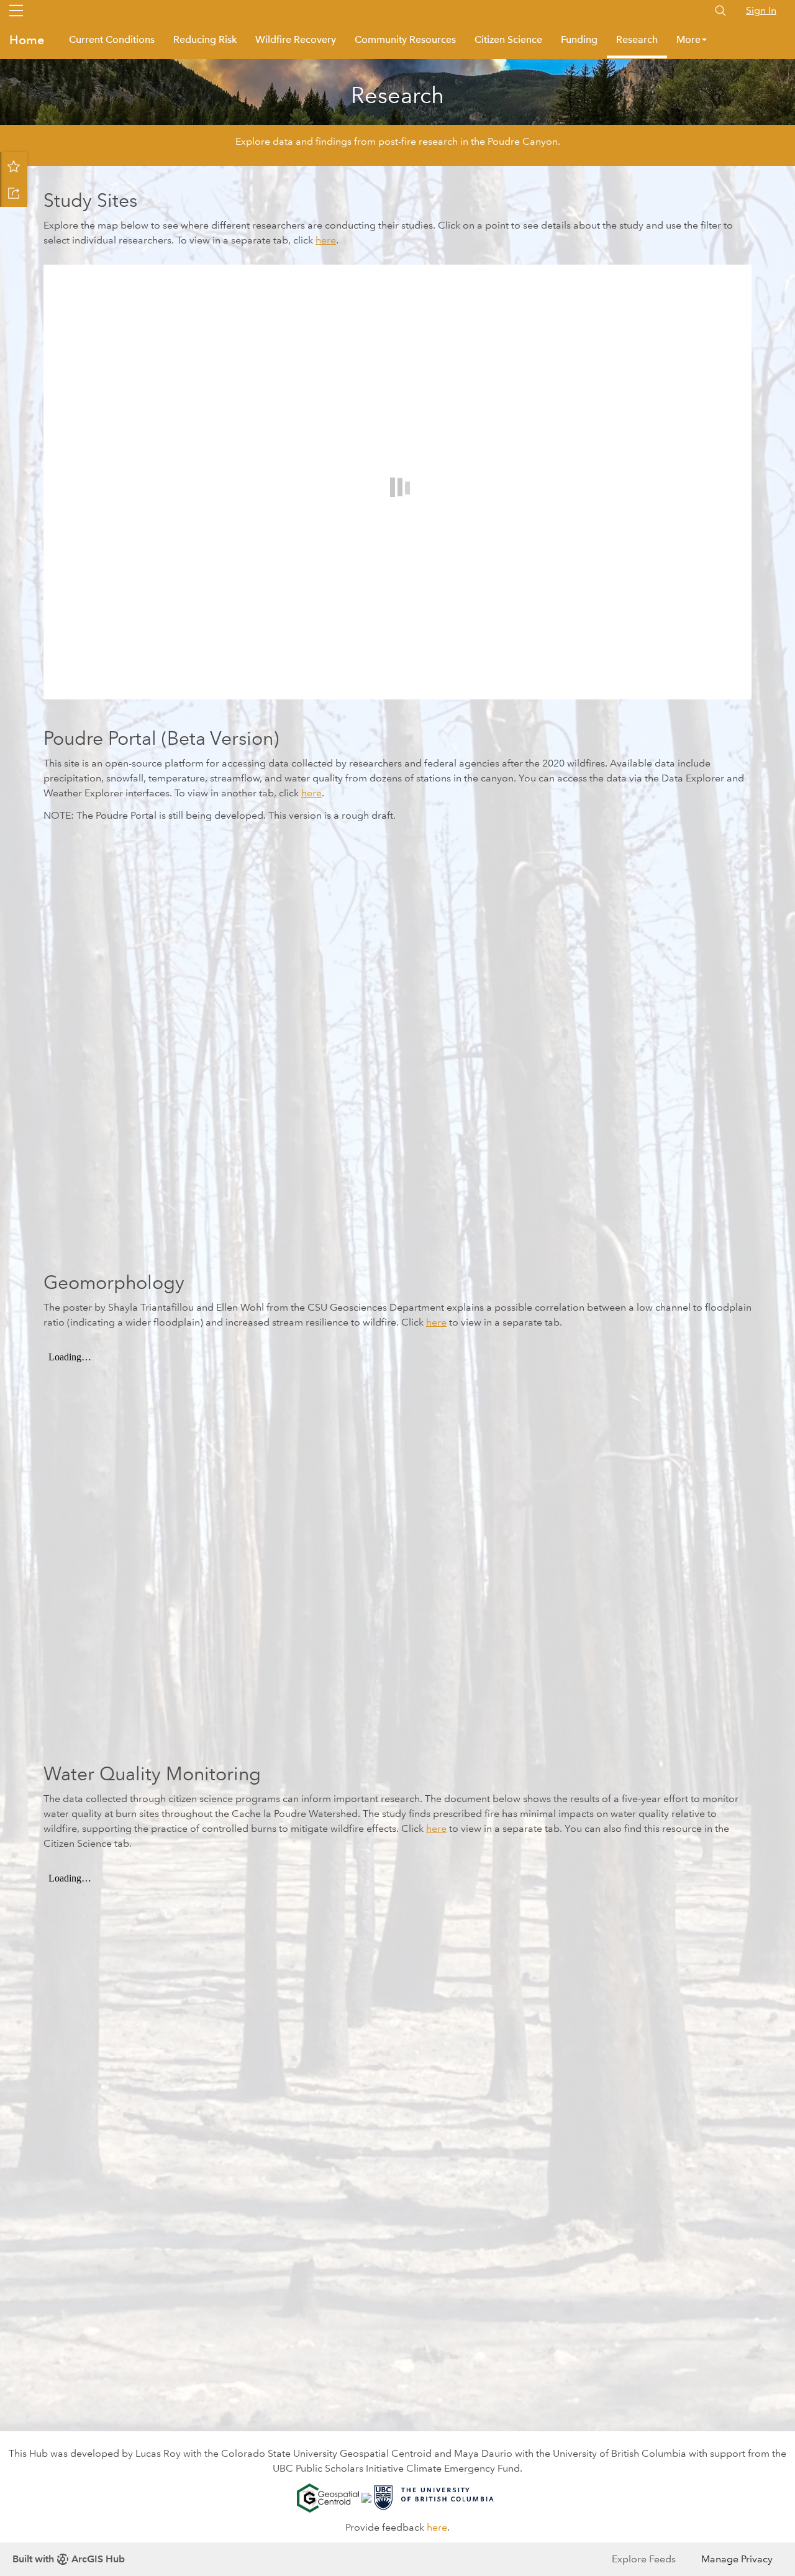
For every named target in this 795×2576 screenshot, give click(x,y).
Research (637, 39)
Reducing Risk (205, 39)
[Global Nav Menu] (16, 11)
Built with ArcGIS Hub (69, 2559)
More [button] (688, 39)
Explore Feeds (644, 2559)
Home (27, 40)
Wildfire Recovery (296, 39)
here (326, 240)
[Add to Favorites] (14, 166)
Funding (579, 39)
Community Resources (405, 39)
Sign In (761, 10)
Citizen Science (508, 39)
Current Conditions (112, 39)
